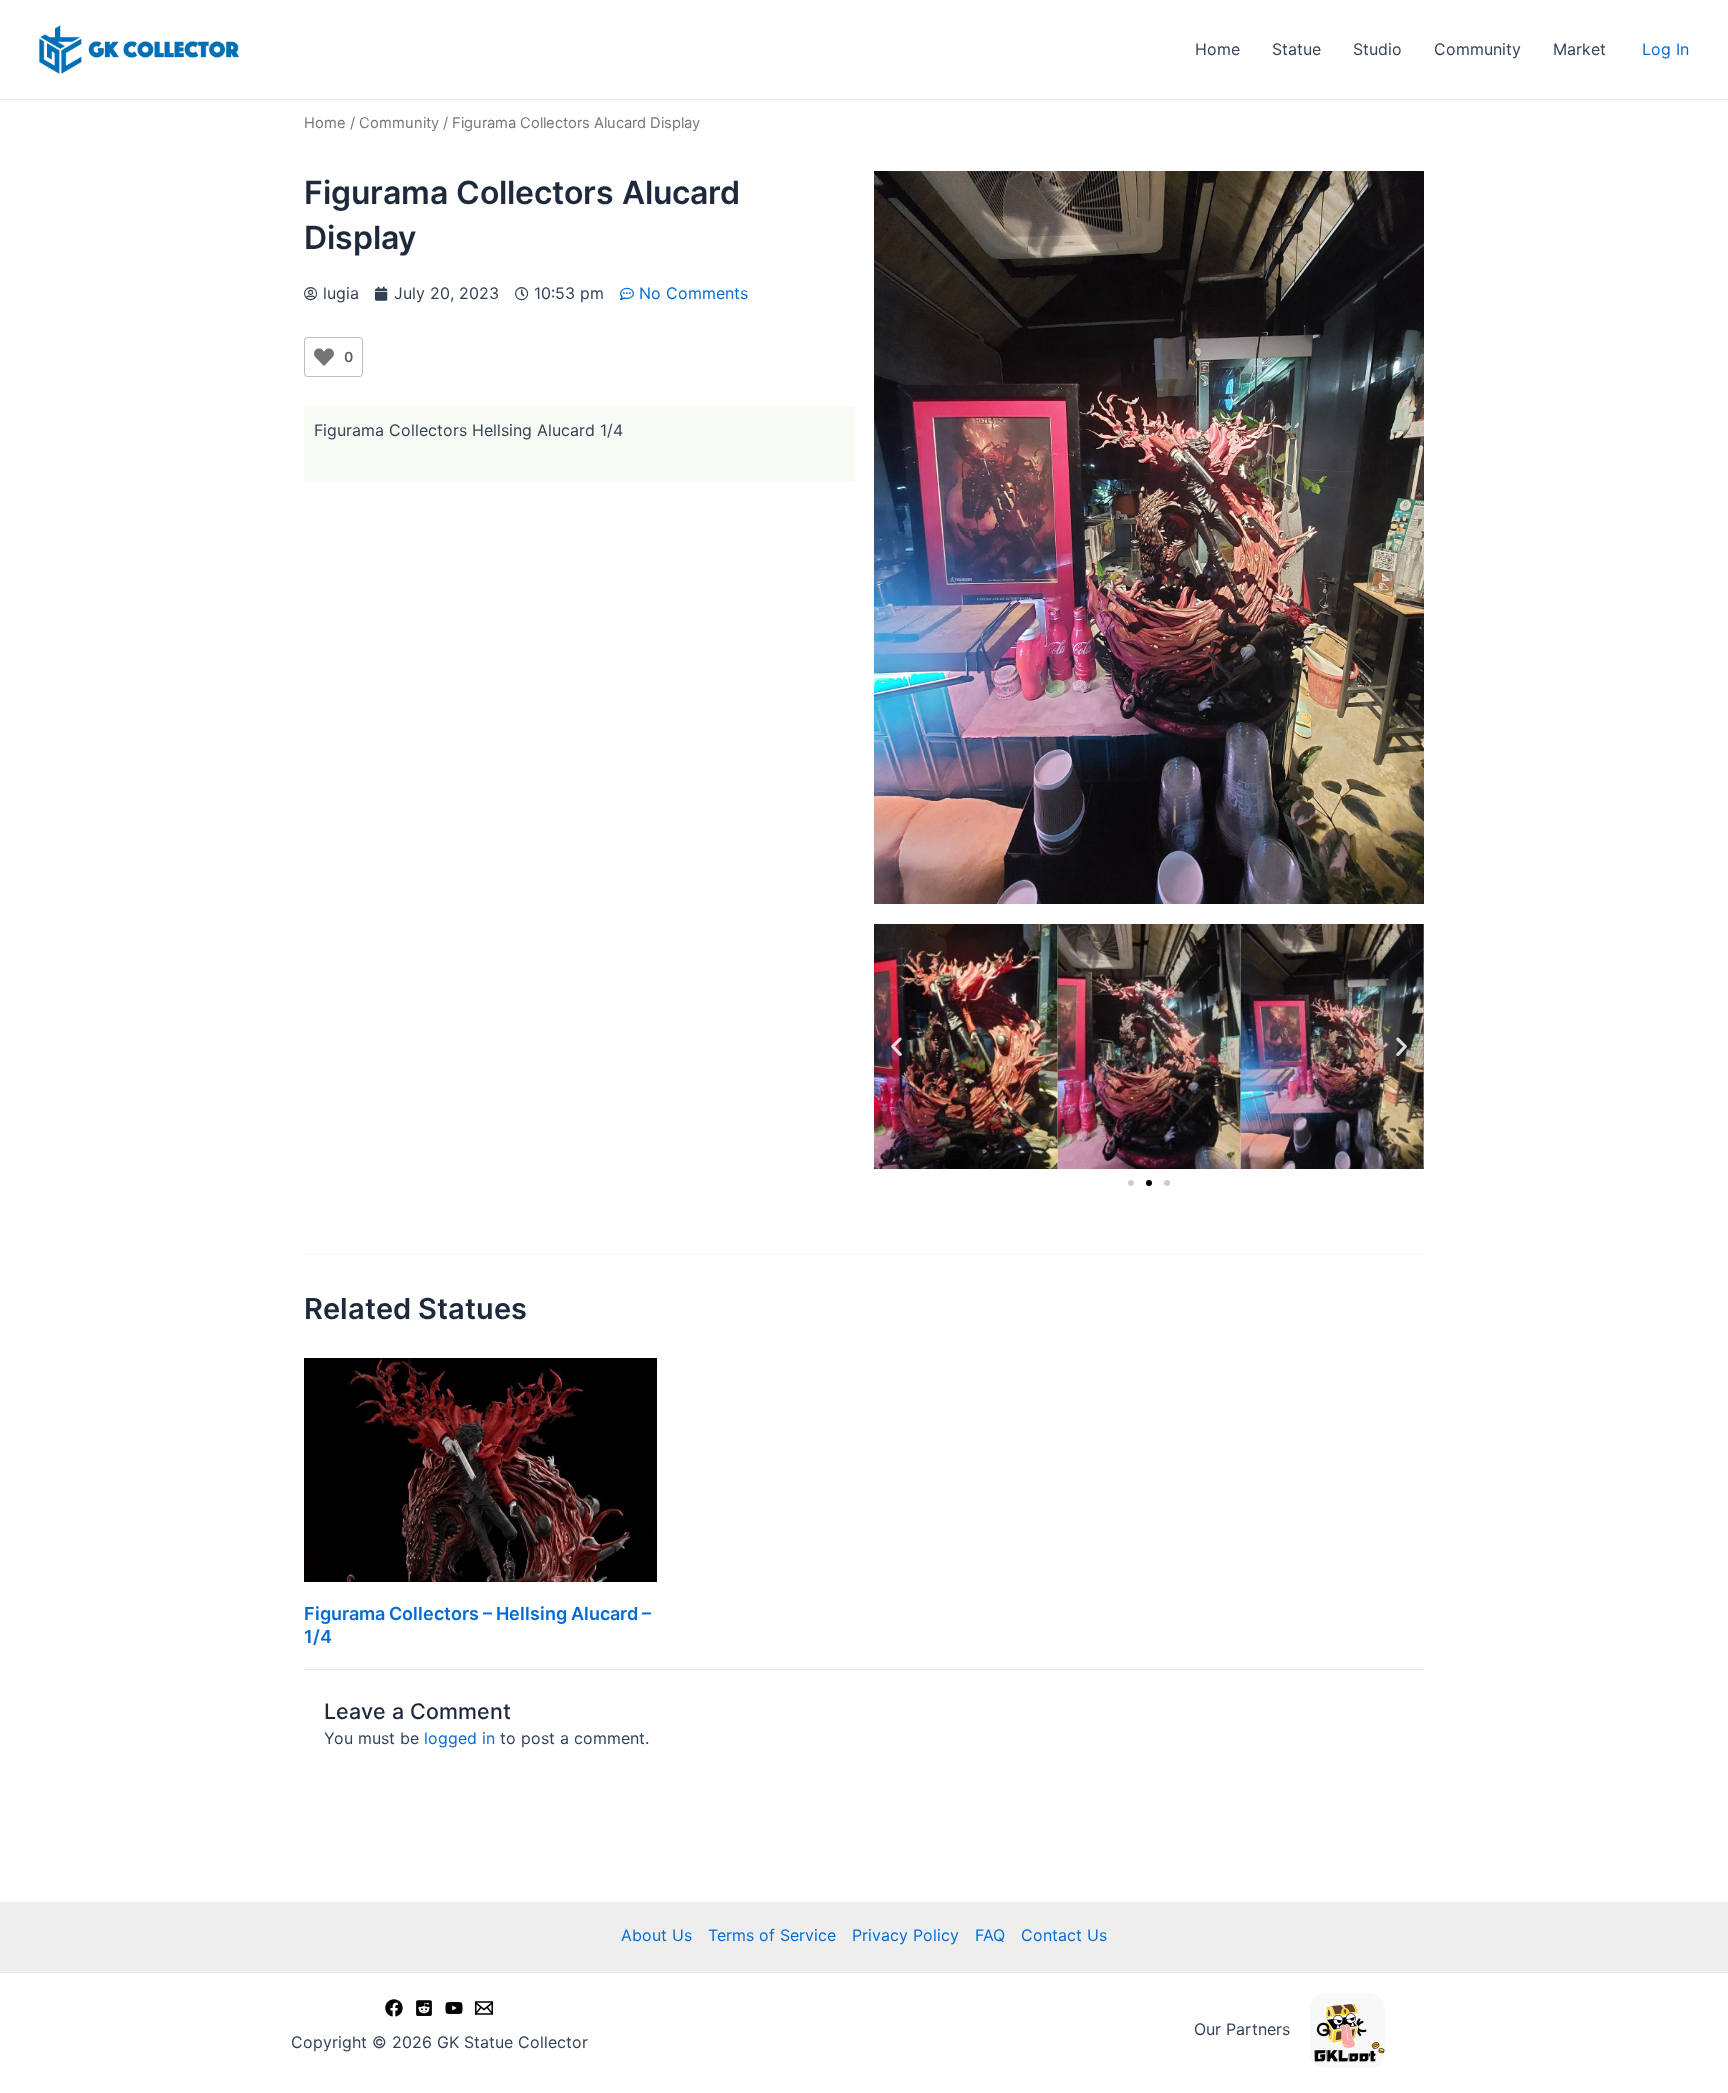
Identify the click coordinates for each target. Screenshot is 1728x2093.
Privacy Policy (905, 1935)
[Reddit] (424, 2008)
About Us (656, 1935)
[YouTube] (454, 2008)
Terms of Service (772, 1935)
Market (1579, 49)
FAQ (990, 1935)
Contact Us (1064, 1935)
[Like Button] (324, 357)
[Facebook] (394, 2008)
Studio (1377, 49)
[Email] (484, 2008)
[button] (896, 1046)
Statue (1296, 49)
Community (1477, 49)
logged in (459, 1738)
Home (1217, 49)
